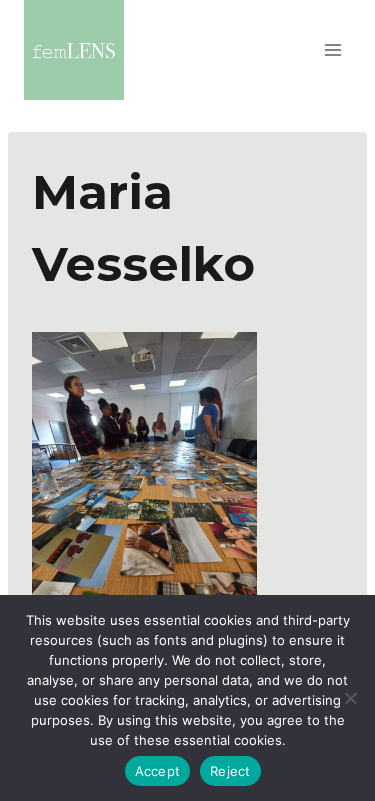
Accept (158, 771)
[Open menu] (332, 49)
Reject (230, 771)
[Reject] (350, 698)
